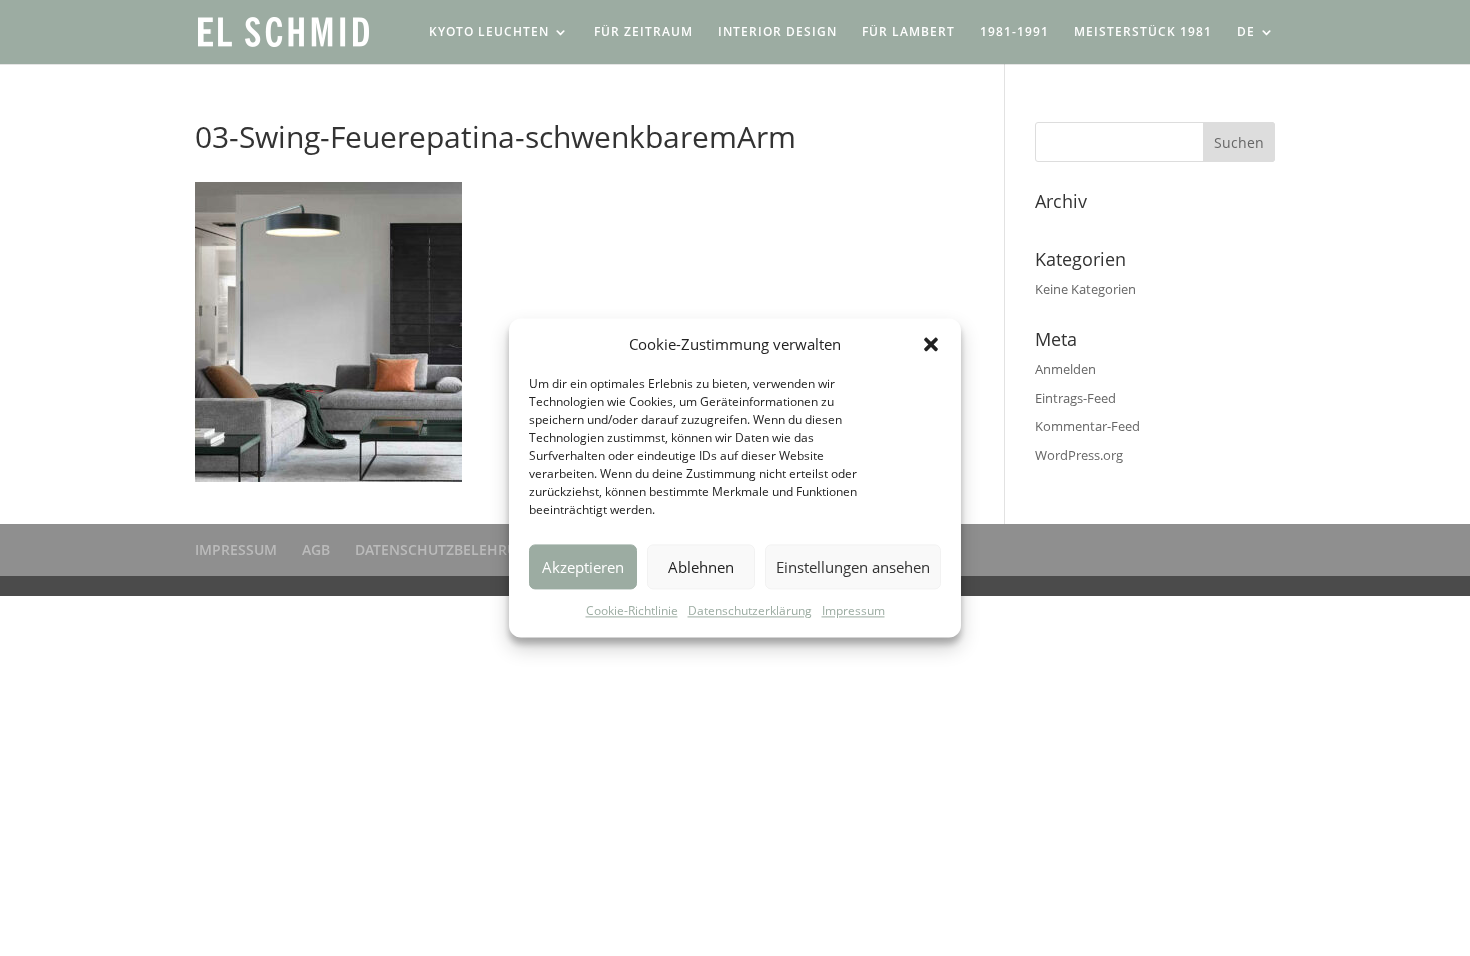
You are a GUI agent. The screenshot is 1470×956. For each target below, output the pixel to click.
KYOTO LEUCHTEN (489, 32)
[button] (931, 344)
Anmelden (1065, 369)
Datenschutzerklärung (750, 611)
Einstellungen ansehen (853, 567)
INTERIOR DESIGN (777, 32)
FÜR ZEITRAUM (643, 32)
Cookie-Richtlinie (632, 611)
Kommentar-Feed (1087, 426)
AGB (316, 549)
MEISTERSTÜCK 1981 (1143, 32)
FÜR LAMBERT (908, 32)
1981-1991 (1014, 32)
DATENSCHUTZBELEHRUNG (446, 549)
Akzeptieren (583, 567)
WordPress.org (1079, 455)
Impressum (853, 611)
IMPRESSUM (236, 549)
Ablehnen (701, 567)
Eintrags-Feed (1075, 398)
